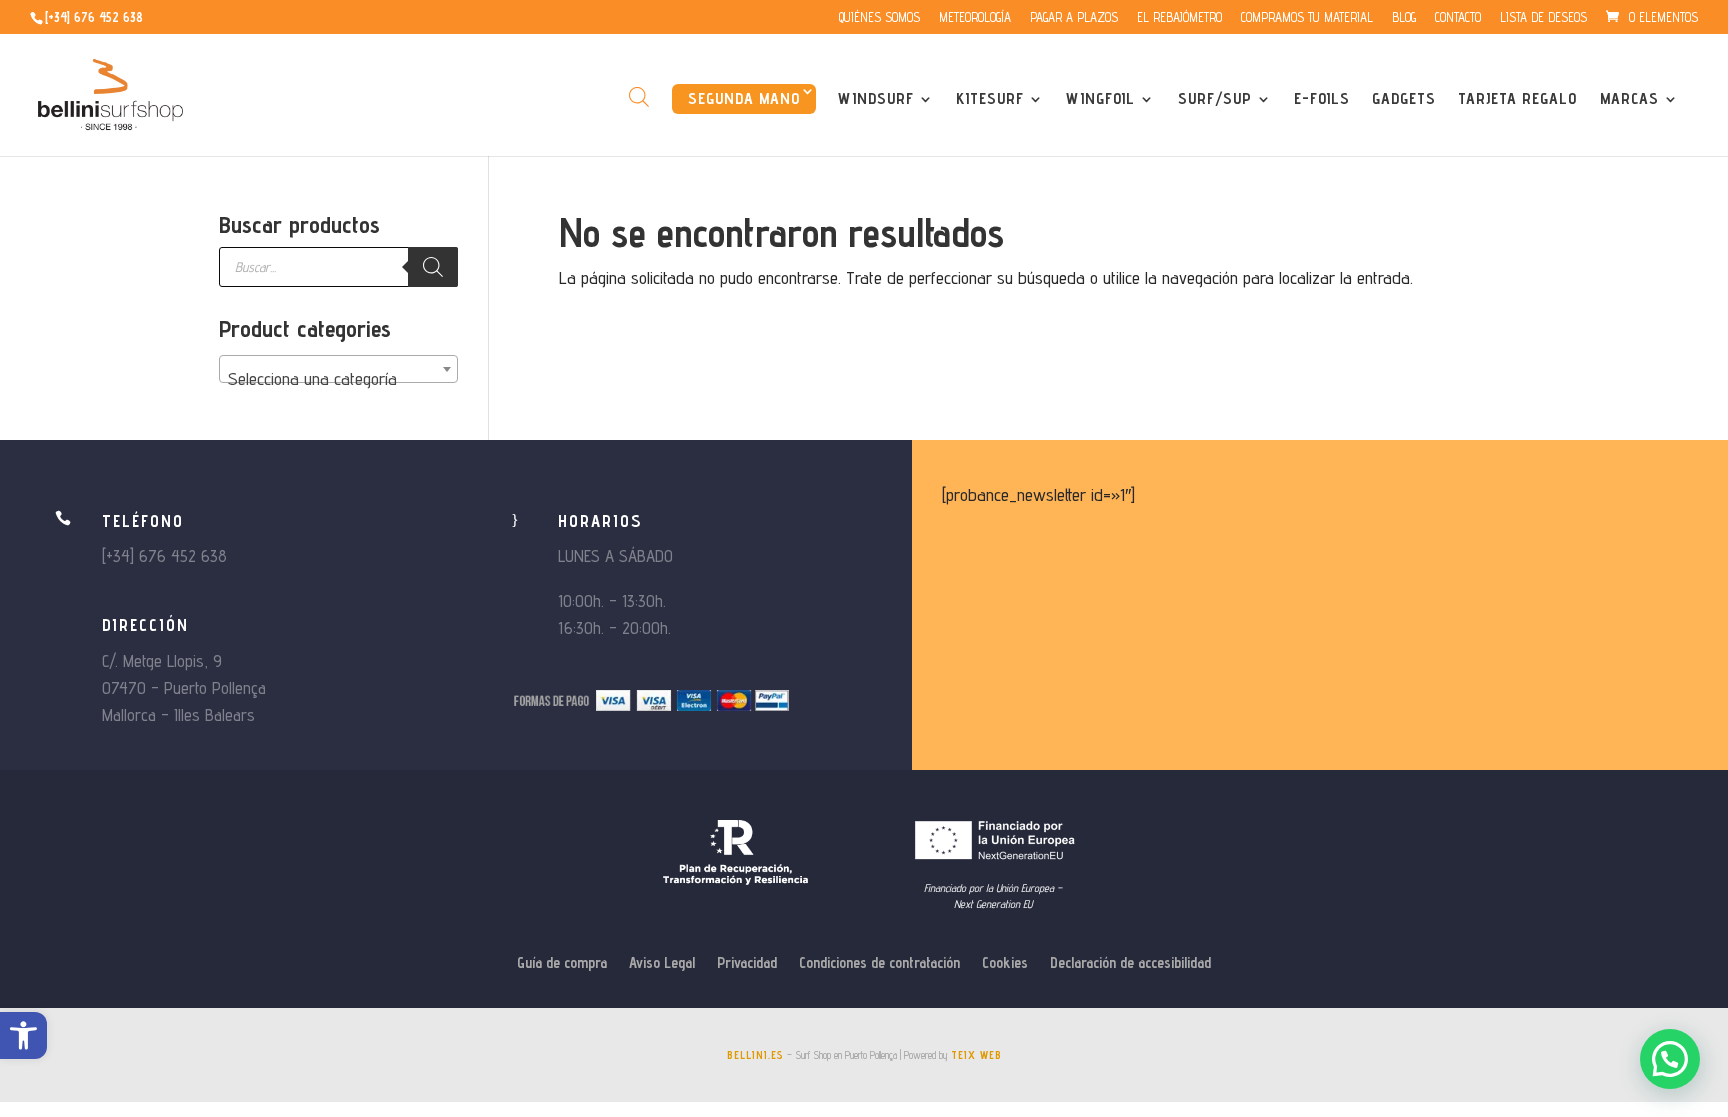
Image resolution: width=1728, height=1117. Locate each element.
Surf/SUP (1215, 100)
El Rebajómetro (1179, 18)
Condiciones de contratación (879, 963)
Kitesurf (990, 100)
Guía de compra (562, 963)
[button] (23, 1035)
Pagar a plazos (1074, 18)
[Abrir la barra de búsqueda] (639, 96)
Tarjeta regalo (1517, 100)
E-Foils (1322, 100)
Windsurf (876, 100)
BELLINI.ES (755, 1055)
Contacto (1458, 18)
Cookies (1005, 963)
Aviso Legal (662, 963)
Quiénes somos (879, 18)
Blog (1404, 18)
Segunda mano (744, 98)
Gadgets (1404, 100)
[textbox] (338, 379)
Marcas (1629, 100)
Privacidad (747, 963)
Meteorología (975, 18)
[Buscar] (433, 267)
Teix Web (976, 1055)
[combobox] (338, 369)
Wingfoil (1100, 100)
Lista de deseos (1543, 18)
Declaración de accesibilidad (1130, 963)
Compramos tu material (1307, 18)
